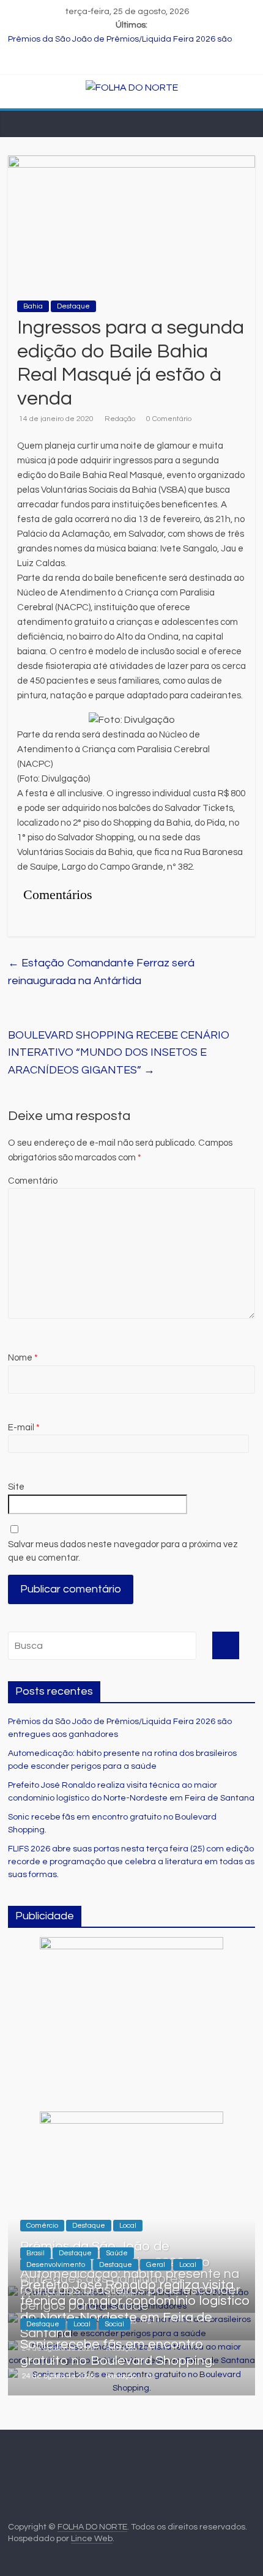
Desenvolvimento (56, 2265)
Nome (23, 1358)
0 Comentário (169, 419)
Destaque (73, 306)
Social (114, 2324)
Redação (120, 419)
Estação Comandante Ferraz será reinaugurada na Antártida (101, 972)
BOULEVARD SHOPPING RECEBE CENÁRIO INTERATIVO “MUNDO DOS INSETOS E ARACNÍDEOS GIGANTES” (119, 1053)
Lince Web (92, 2539)
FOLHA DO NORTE (92, 2527)
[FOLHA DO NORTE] (132, 88)
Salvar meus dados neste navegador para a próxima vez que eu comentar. (123, 1551)
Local (128, 2226)
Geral (156, 2265)
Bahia (33, 306)
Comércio (42, 2226)
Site (16, 1487)
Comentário (33, 1181)
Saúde (117, 2253)
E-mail (24, 1428)
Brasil (35, 2253)
